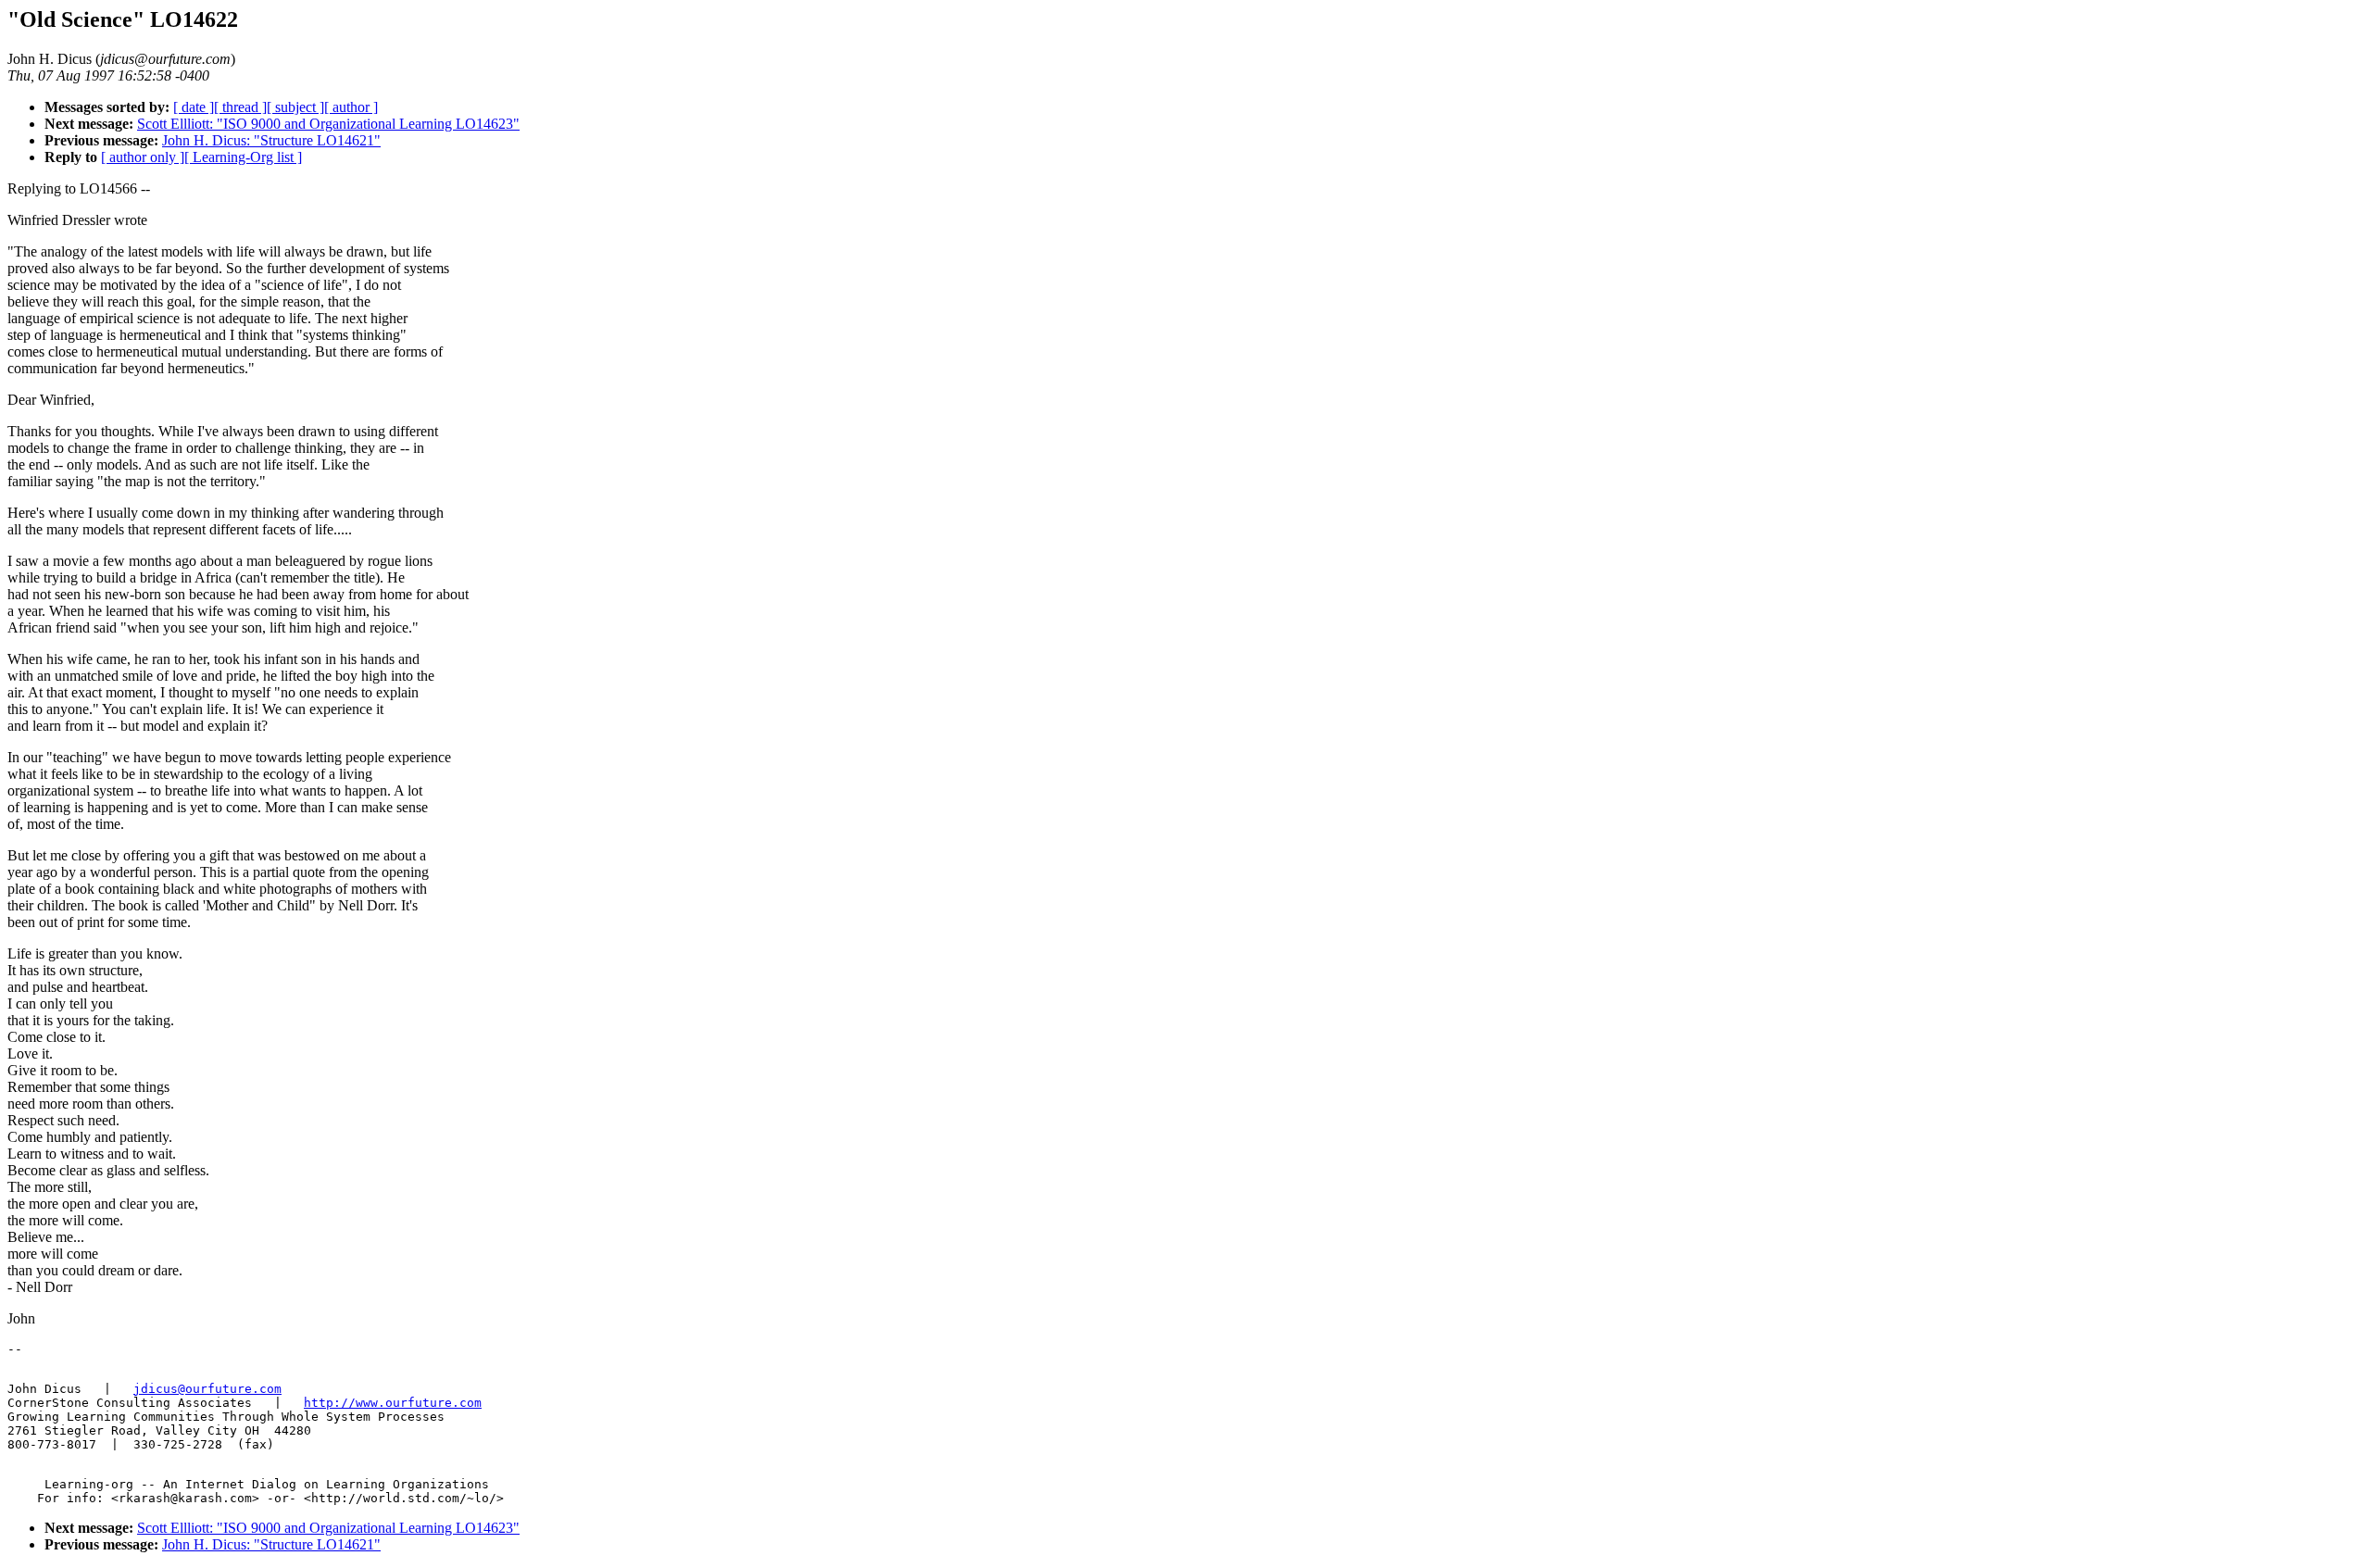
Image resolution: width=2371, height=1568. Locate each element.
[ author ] (351, 107)
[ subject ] (295, 107)
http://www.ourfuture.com (393, 1403)
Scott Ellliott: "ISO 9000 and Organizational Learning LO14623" (328, 124)
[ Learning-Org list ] (243, 157)
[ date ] (194, 107)
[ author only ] (143, 157)
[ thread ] (240, 107)
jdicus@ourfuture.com (207, 1389)
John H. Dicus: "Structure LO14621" (271, 140)
